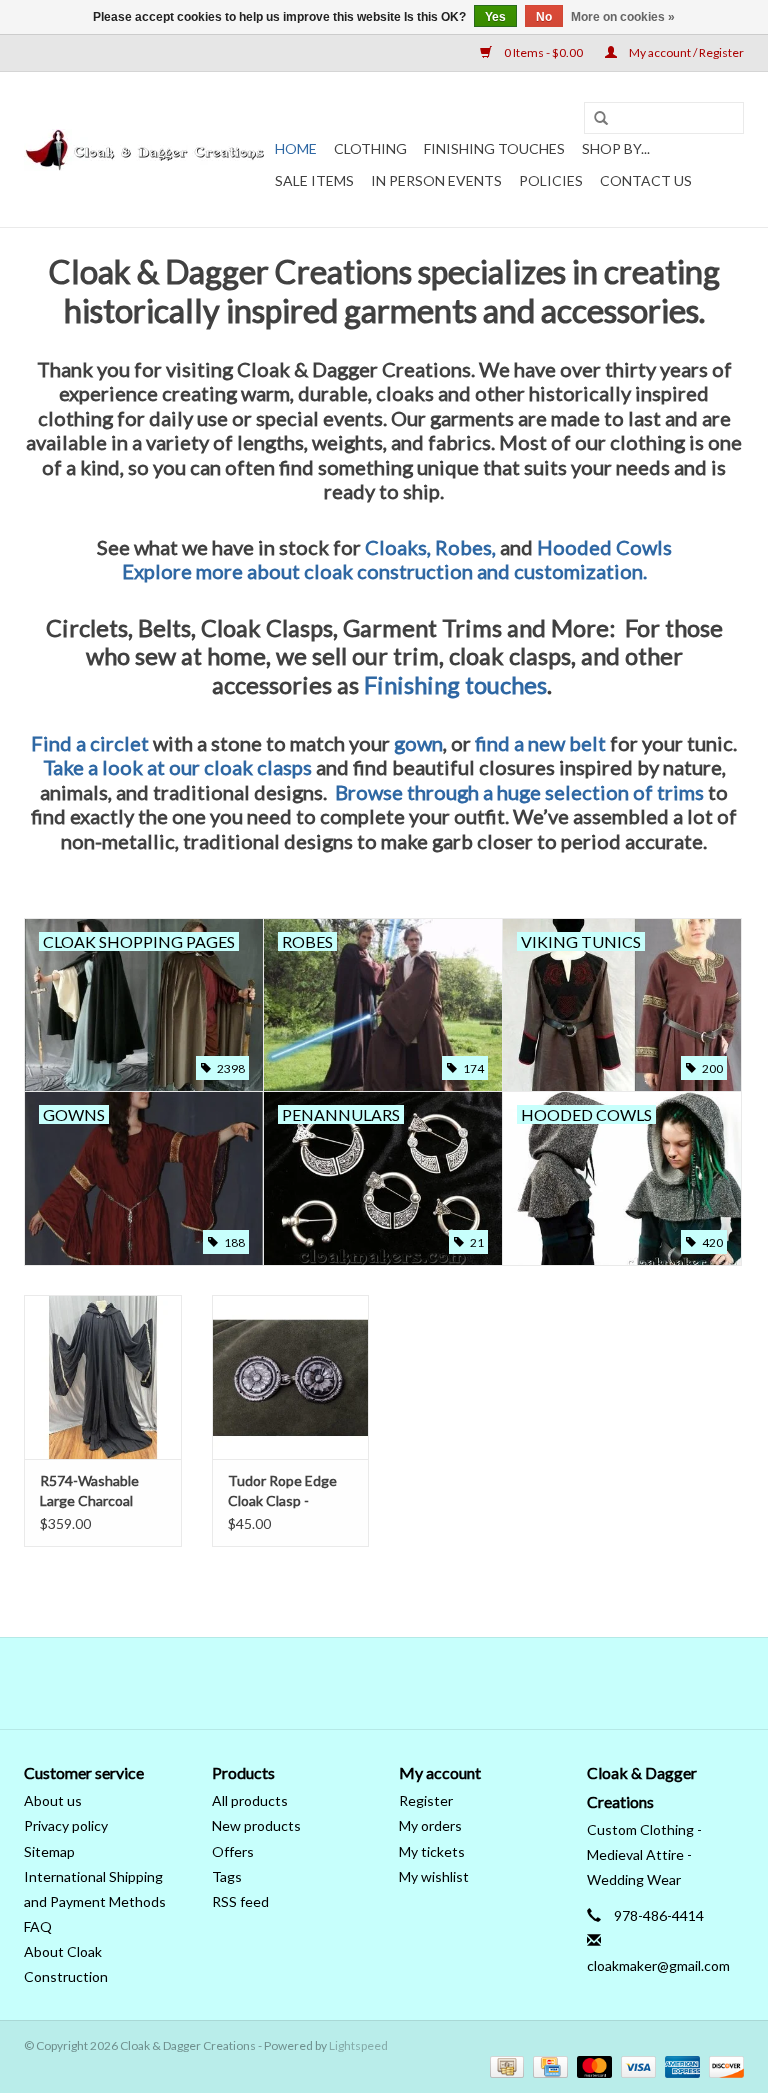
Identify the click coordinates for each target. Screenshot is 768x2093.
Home (296, 148)
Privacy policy (66, 1825)
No (544, 17)
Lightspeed (358, 2045)
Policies (551, 180)
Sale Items (314, 180)
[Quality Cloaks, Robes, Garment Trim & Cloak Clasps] (146, 150)
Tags (227, 1876)
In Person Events (436, 180)
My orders (430, 1825)
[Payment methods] (504, 2065)
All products (250, 1800)
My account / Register (685, 52)
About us (53, 1800)
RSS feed (240, 1901)
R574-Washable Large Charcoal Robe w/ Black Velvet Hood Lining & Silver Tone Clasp (100, 1491)
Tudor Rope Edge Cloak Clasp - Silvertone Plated (282, 1491)
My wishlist (434, 1876)
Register (426, 1800)
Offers (233, 1851)
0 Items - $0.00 (543, 52)
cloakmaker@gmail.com (658, 1965)
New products (256, 1825)
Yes (495, 17)
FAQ (38, 1926)
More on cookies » (623, 17)
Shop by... (616, 148)
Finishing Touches (494, 148)
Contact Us (646, 180)
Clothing (370, 148)
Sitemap (49, 1851)
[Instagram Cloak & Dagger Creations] (419, 1683)
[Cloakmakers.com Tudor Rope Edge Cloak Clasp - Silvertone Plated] (291, 1377)
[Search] (601, 119)
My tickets (432, 1851)
